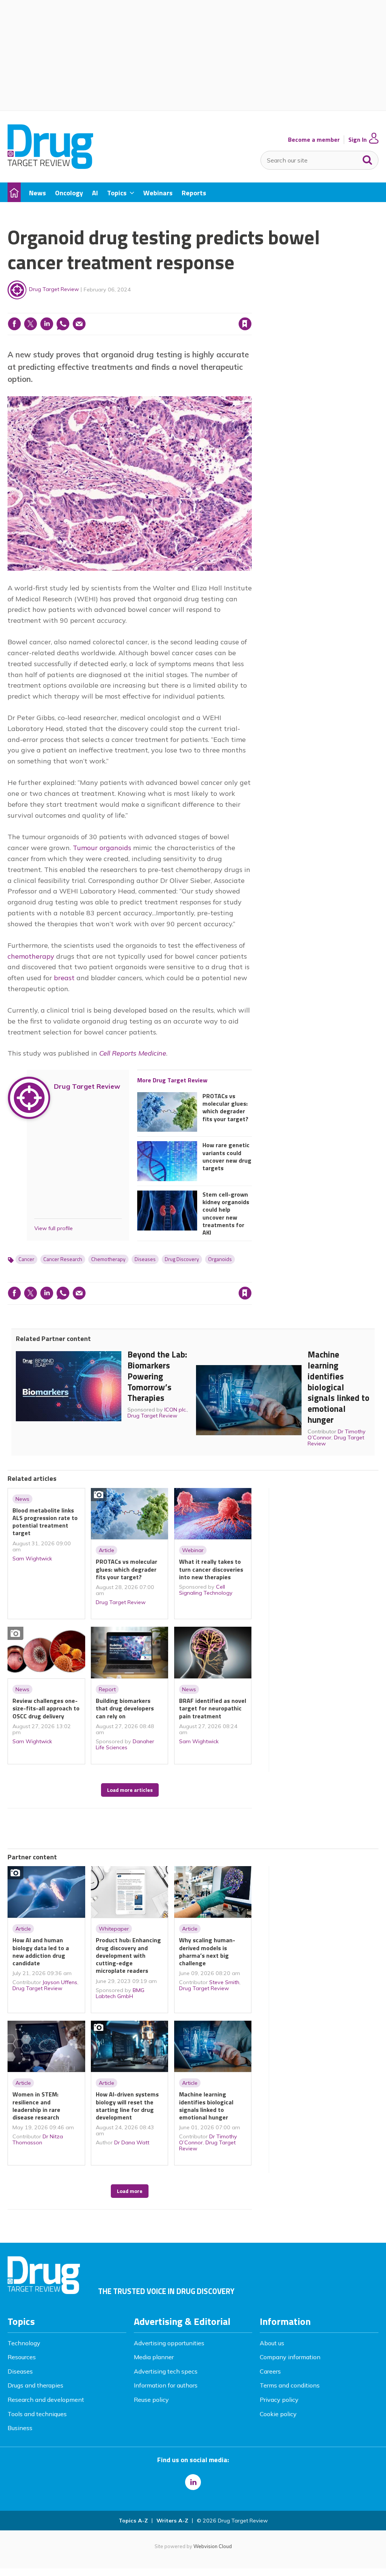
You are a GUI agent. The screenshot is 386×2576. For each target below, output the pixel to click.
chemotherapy (31, 956)
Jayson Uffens (60, 1982)
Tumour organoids (102, 848)
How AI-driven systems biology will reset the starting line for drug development (127, 2106)
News (22, 1499)
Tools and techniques (37, 2414)
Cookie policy (278, 2414)
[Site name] (50, 167)
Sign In (358, 140)
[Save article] (245, 324)
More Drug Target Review (172, 1080)
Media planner (154, 2357)
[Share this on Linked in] (47, 324)
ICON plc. (176, 1410)
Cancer (26, 1259)
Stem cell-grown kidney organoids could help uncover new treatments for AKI (226, 1214)
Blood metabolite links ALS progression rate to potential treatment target (45, 1522)
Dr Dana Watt (132, 2142)
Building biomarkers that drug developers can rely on (125, 1708)
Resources (22, 2357)
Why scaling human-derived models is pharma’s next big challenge (207, 1952)
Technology (24, 2343)
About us (272, 2343)
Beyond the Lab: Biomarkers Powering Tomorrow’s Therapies (157, 1376)
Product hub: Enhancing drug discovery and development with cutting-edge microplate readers (128, 1955)
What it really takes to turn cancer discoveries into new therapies (211, 1569)
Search (368, 158)
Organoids (220, 1259)
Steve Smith (224, 1982)
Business (20, 2428)
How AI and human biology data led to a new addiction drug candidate (41, 1952)
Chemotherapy (108, 1259)
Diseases (145, 1259)
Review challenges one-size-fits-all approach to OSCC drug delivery (46, 1708)
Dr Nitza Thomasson (38, 2139)
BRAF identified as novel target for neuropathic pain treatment (213, 1708)
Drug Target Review (54, 289)
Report (107, 1689)
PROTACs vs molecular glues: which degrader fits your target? (225, 1107)
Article (106, 1550)
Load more (130, 2191)
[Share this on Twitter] (31, 324)
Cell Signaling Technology (206, 1590)
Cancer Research (63, 1259)
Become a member (314, 140)
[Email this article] (79, 324)
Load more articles (130, 1790)
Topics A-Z (133, 2521)
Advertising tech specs (166, 2371)
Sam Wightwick (32, 1558)
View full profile (54, 1228)
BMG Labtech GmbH (120, 1993)
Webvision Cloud (213, 2546)
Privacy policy (279, 2400)
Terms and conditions (290, 2385)
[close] (251, 308)
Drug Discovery (182, 1259)
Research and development (46, 2400)
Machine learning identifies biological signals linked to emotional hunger (339, 1387)
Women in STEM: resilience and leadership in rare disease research (36, 2106)
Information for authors (166, 2385)
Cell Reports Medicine (133, 1053)
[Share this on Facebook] (14, 324)
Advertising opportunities (169, 2343)
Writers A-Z (172, 2521)
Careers (270, 2371)
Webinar (193, 1550)
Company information (290, 2357)
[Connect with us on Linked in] (193, 2482)
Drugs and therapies (35, 2385)
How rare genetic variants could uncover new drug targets (227, 1156)
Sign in (149, 308)
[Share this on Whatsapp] (63, 324)
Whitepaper (114, 1929)
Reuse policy (151, 2400)
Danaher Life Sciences (125, 1744)
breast (64, 978)
